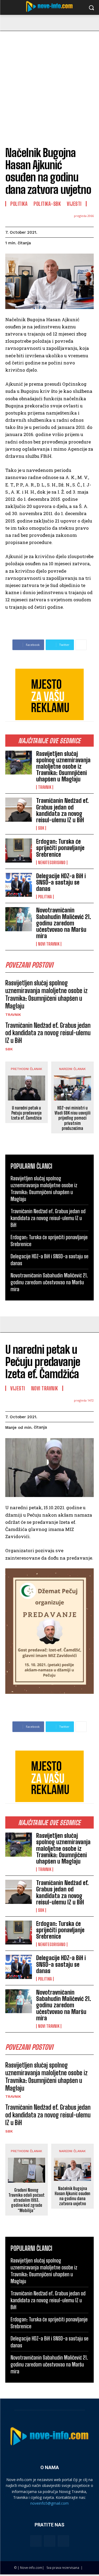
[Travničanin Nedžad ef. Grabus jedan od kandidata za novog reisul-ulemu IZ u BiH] (19, 810)
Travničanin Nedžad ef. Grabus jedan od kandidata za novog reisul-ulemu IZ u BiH (62, 810)
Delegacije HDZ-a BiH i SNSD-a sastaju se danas (61, 882)
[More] (81, 645)
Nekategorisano (52, 863)
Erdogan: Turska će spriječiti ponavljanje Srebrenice (60, 848)
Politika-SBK (47, 204)
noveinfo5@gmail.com (49, 2503)
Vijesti (74, 204)
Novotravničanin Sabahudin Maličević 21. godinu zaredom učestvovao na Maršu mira (64, 923)
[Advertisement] (49, 83)
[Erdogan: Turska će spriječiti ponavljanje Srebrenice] (19, 850)
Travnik (45, 787)
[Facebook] (36, 2541)
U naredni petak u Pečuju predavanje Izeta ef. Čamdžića (26, 1113)
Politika (45, 897)
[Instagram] (50, 2541)
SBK (41, 828)
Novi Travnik (49, 944)
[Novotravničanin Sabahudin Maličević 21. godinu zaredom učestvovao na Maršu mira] (19, 919)
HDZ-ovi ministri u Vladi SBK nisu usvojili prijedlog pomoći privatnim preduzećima (73, 1118)
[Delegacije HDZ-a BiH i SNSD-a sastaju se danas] (19, 885)
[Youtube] (63, 2541)
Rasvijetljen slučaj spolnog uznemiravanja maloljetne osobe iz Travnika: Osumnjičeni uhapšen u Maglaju (63, 767)
